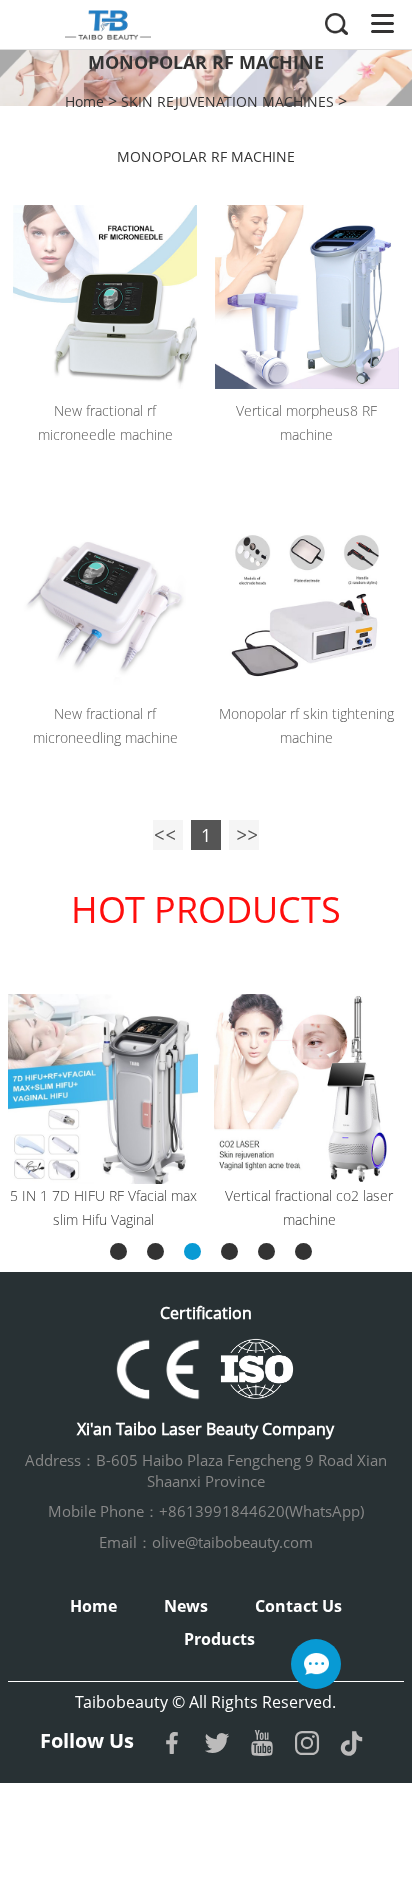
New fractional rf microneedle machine (105, 422)
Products (219, 1639)
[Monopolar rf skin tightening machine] (307, 600)
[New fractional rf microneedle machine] (105, 297)
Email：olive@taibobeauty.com (206, 1542)
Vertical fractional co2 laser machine (309, 1207)
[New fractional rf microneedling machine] (105, 600)
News (186, 1606)
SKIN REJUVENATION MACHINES (227, 101)
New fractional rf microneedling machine (105, 725)
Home (84, 101)
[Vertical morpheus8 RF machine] (307, 297)
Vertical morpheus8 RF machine (306, 422)
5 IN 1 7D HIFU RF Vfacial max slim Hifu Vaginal (103, 1207)
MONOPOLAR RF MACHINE (206, 156)
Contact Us (298, 1606)
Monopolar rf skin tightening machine (306, 725)
